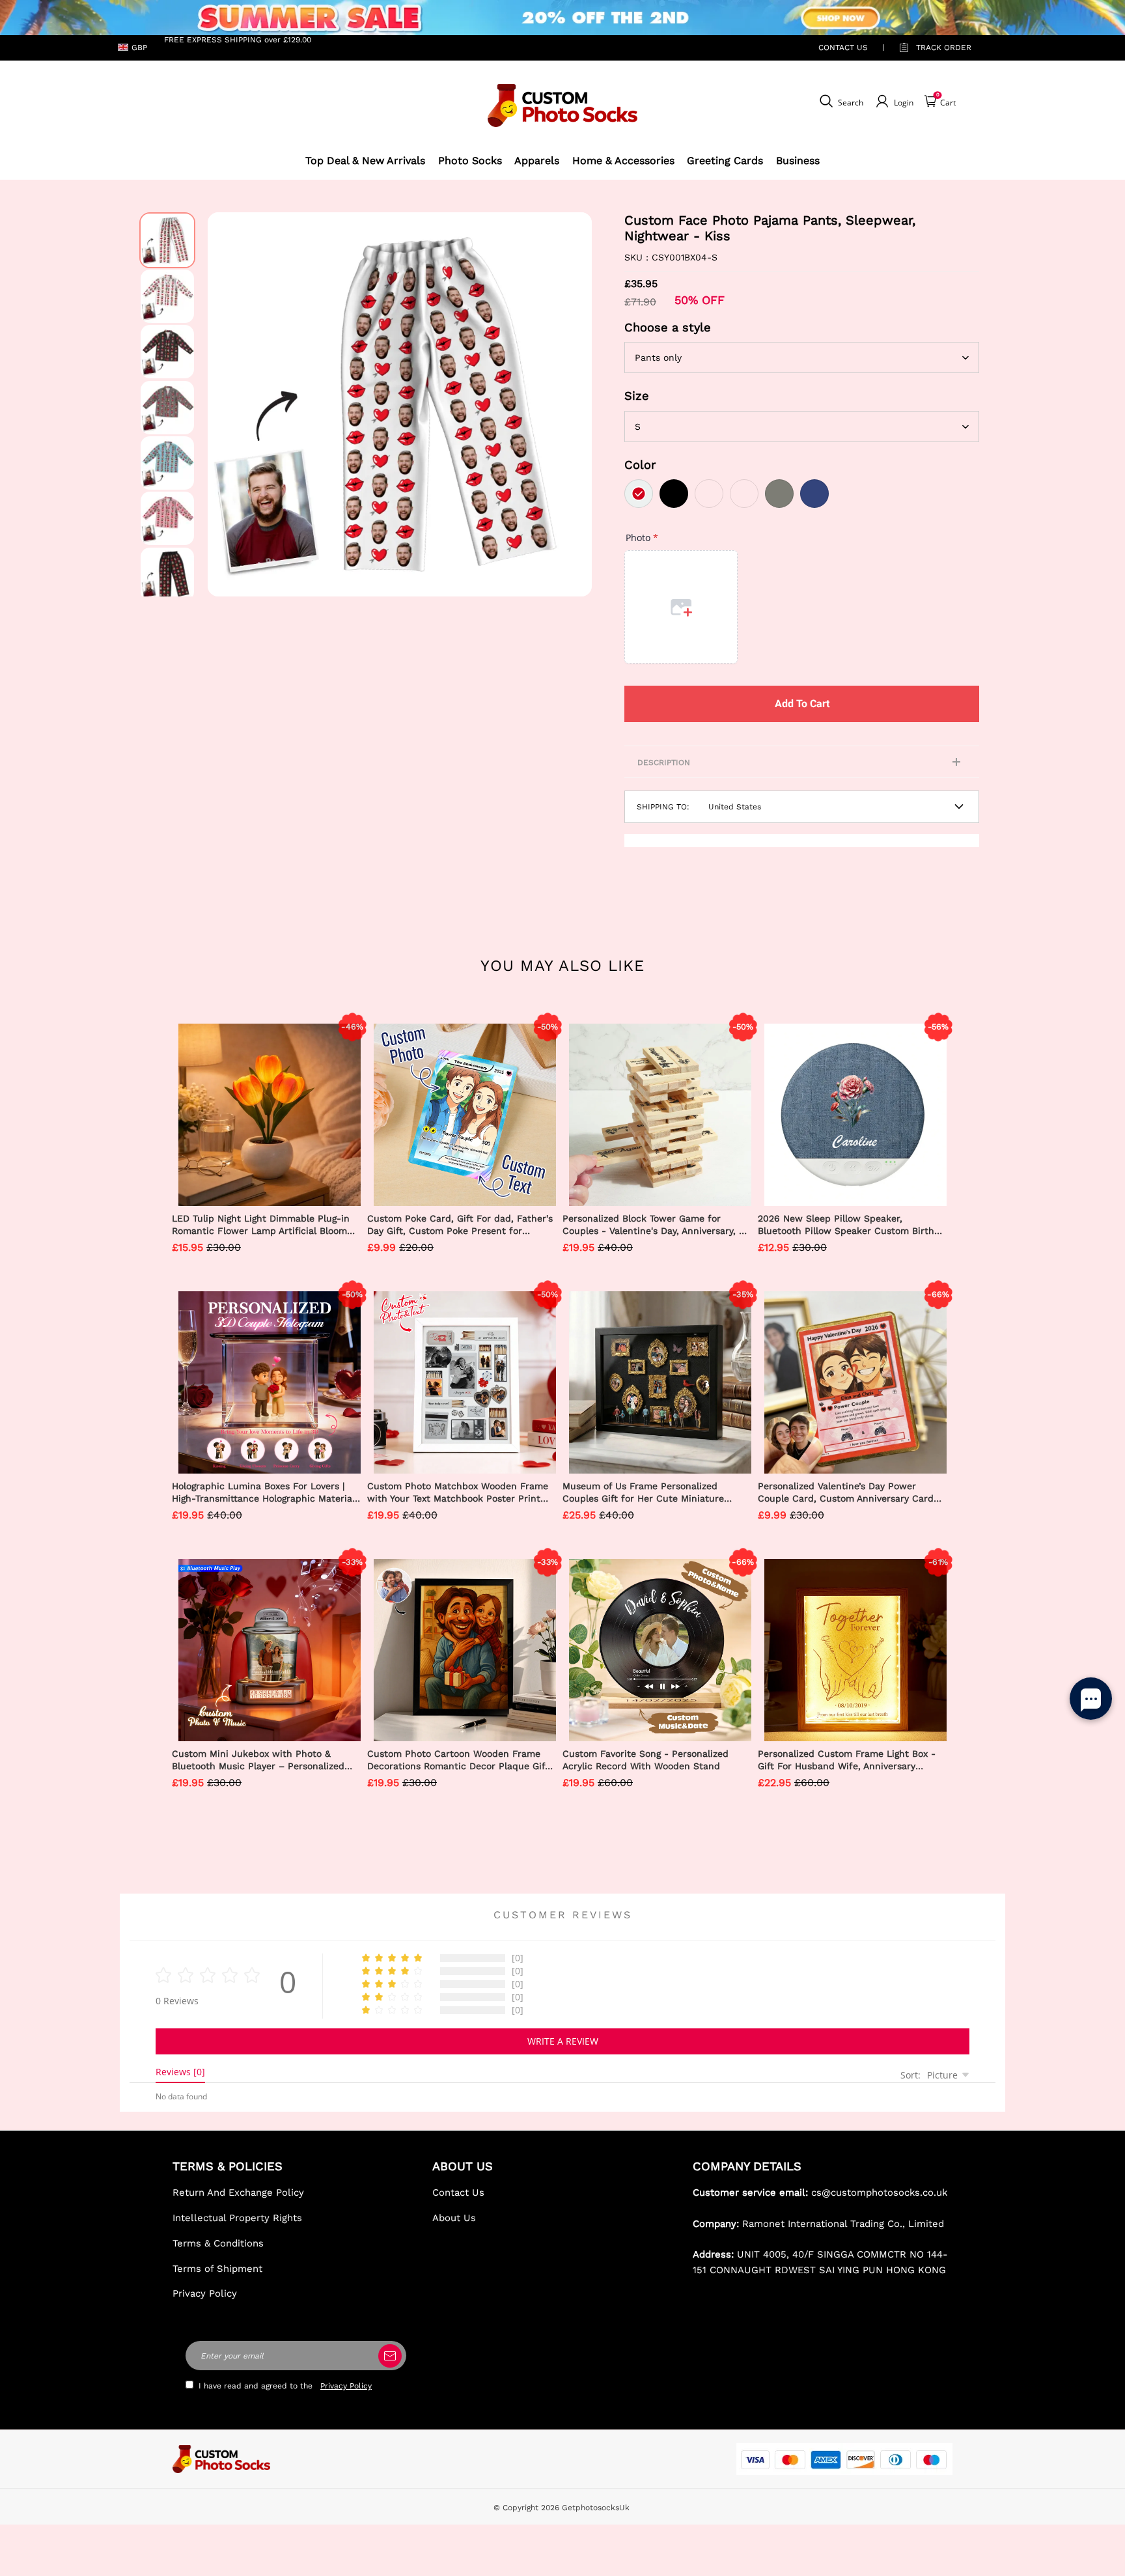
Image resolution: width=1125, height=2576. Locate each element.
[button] (227, 404)
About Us (454, 2218)
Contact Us (458, 2192)
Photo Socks (470, 161)
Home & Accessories (623, 161)
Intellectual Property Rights (237, 2218)
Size (637, 396)
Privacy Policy (205, 2293)
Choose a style (668, 327)
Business (798, 161)
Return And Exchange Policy (238, 2192)
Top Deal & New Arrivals (365, 161)
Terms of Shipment (217, 2269)
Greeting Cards (725, 161)
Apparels (537, 161)
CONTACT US (843, 48)
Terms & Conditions (218, 2243)
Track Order (944, 48)
